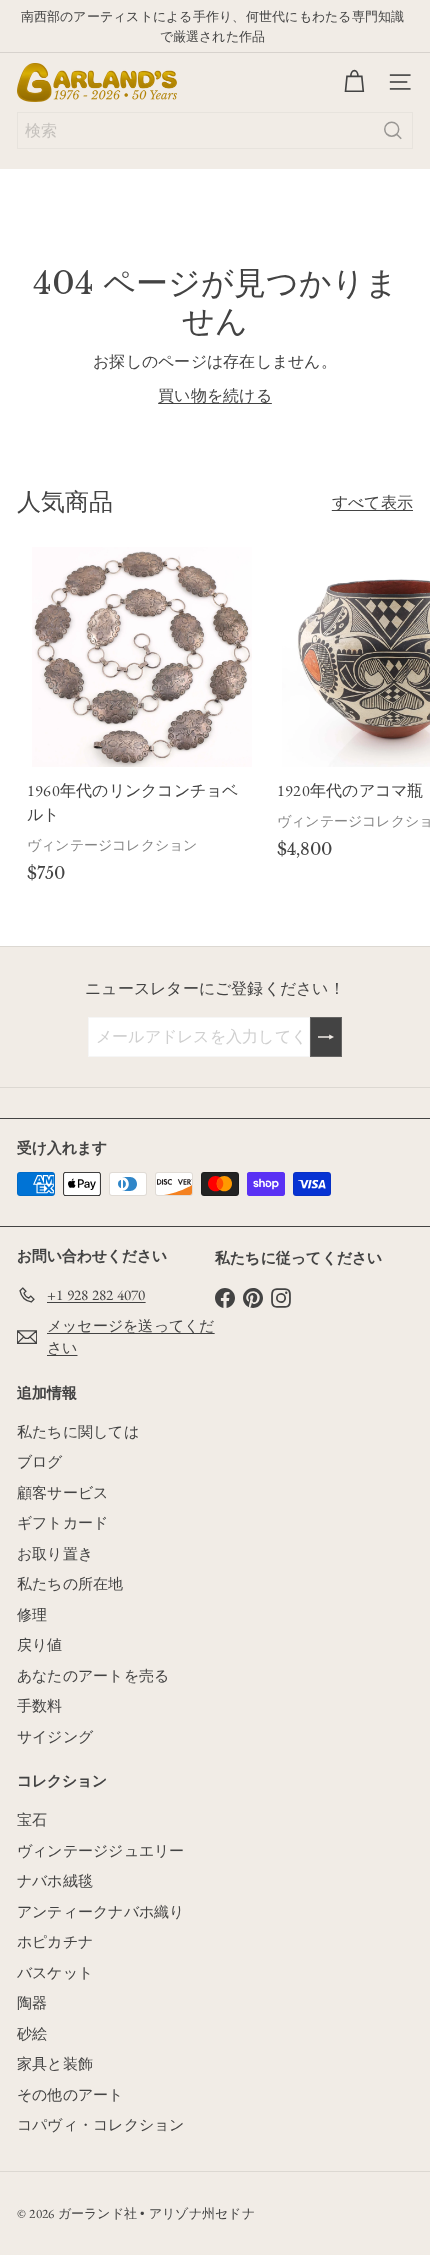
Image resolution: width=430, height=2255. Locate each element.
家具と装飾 (55, 2063)
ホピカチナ (55, 1941)
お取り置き (55, 1553)
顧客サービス (62, 1492)
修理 (32, 1614)
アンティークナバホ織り (101, 1911)
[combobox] (215, 130)
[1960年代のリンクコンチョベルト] (142, 719)
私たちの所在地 (70, 1583)
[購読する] (326, 1037)
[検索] (393, 130)
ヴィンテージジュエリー (101, 1850)
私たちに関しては (78, 1431)
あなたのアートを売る (93, 1675)
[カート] (354, 82)
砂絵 (32, 2033)
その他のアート (70, 2094)
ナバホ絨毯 (55, 1880)
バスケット (55, 1972)
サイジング (55, 1736)
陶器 (32, 2002)
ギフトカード (62, 1522)
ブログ (40, 1461)
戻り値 (40, 1644)
